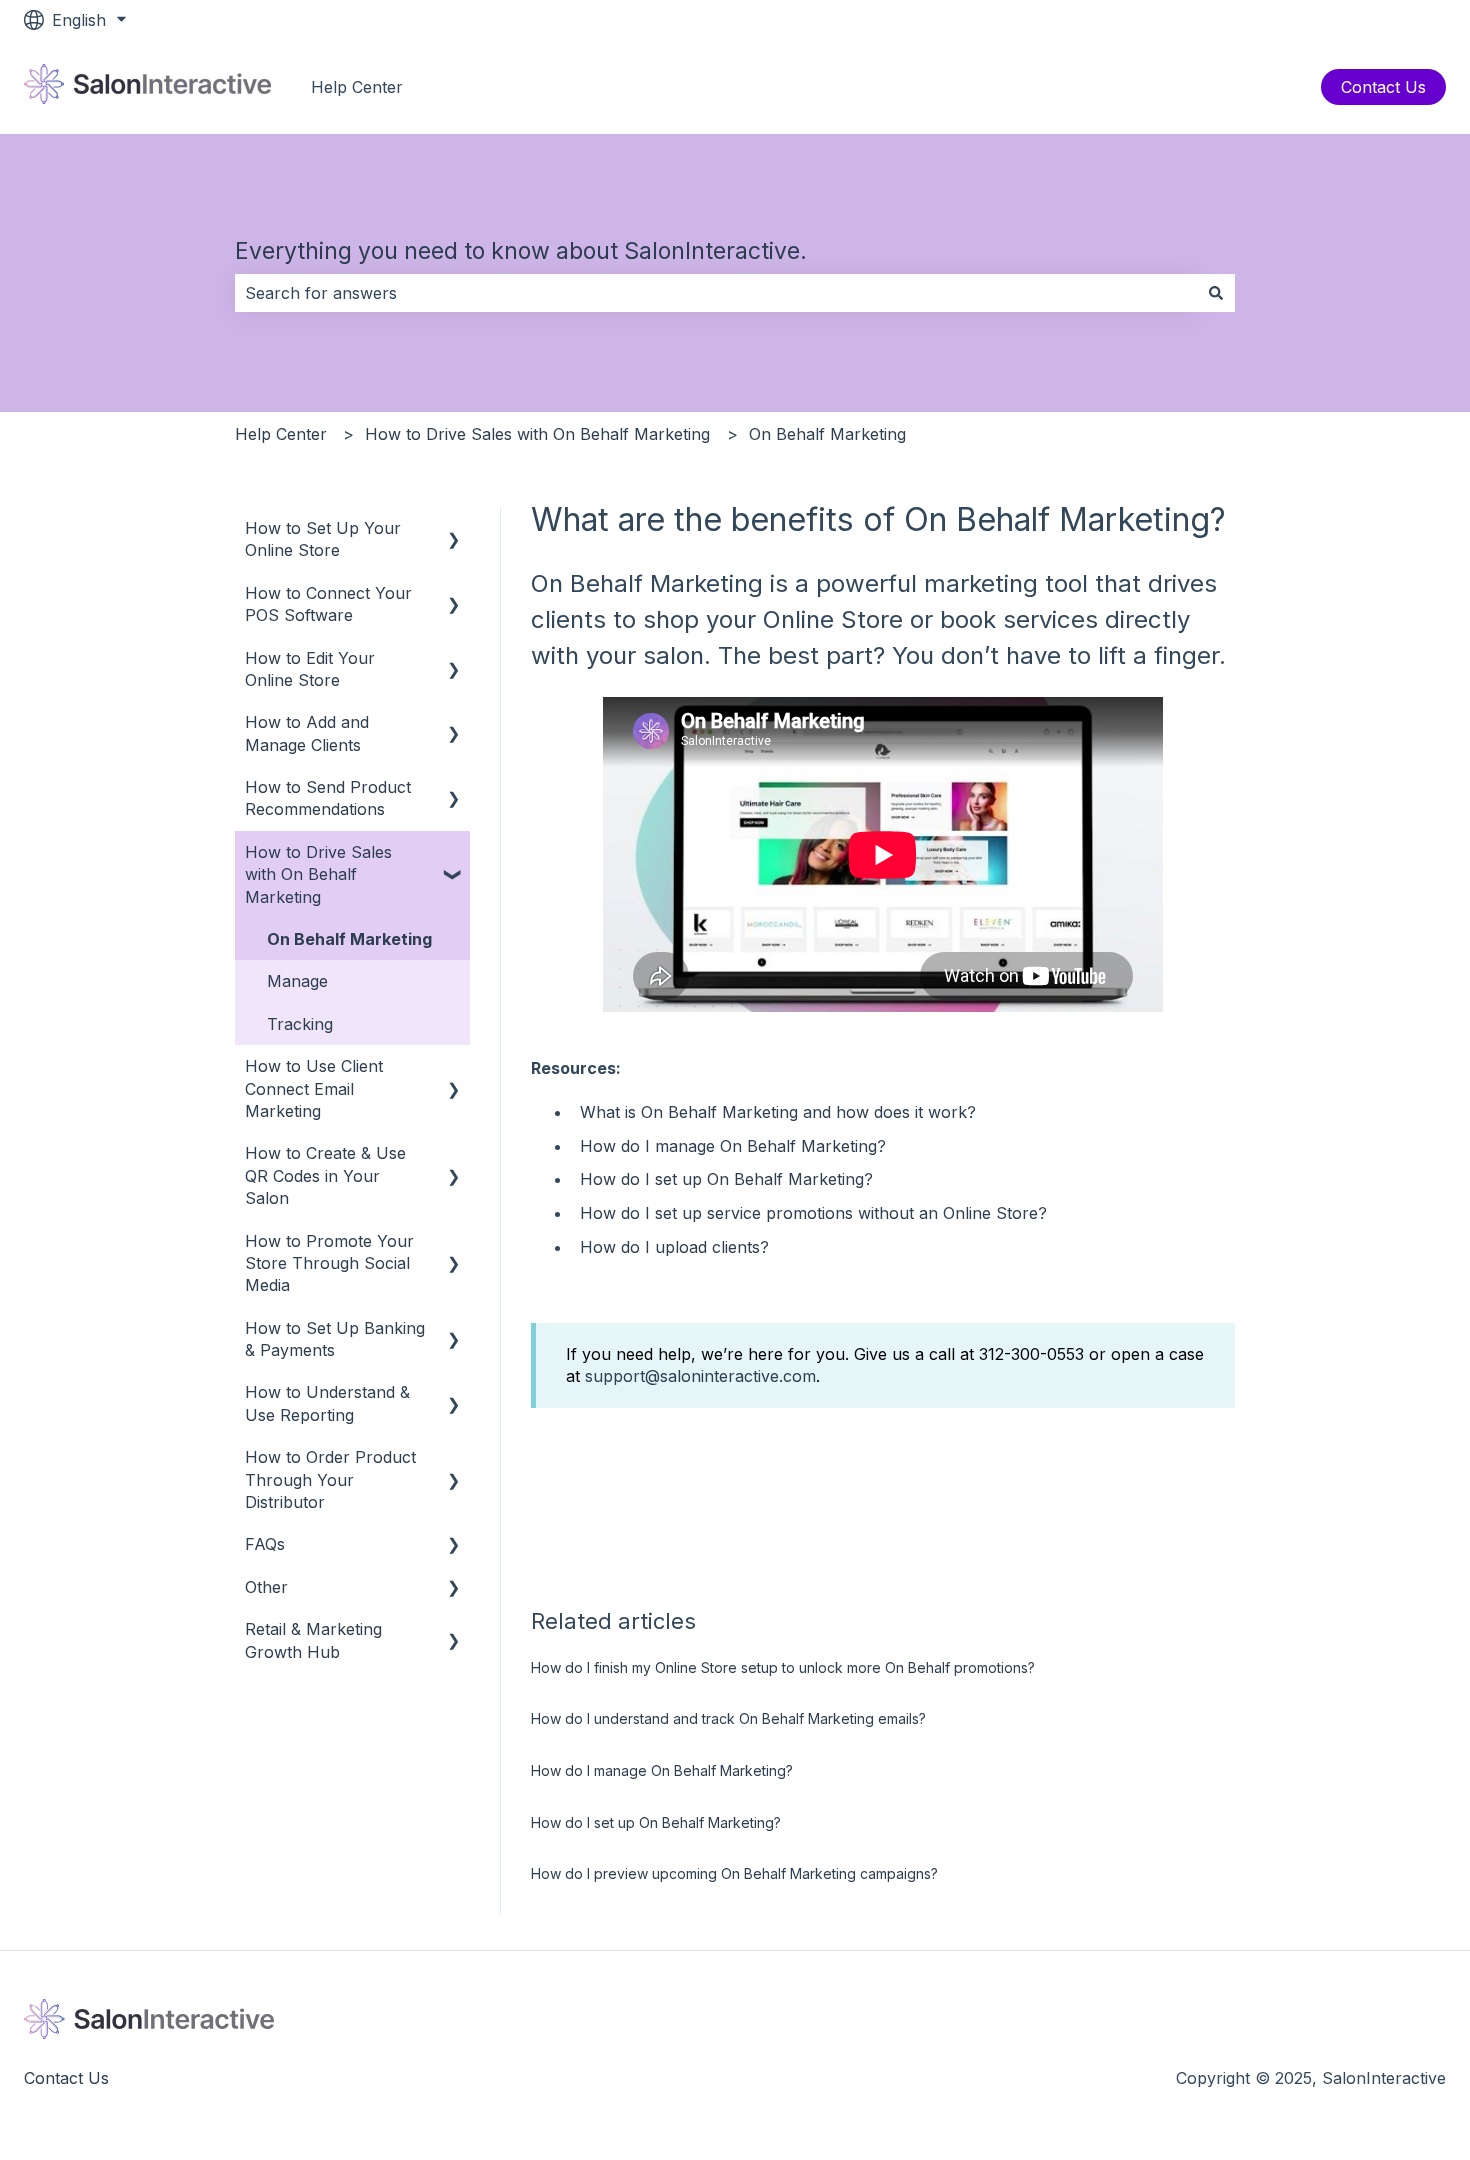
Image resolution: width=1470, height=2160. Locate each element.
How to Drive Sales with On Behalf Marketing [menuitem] (318, 874)
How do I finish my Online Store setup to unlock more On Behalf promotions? (783, 1667)
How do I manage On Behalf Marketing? (733, 1146)
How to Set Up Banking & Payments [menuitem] (335, 1339)
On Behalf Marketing (827, 434)
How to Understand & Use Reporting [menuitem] (327, 1403)
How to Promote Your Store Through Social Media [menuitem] (329, 1263)
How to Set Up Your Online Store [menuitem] (323, 539)
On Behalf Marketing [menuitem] (349, 939)
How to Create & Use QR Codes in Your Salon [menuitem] (325, 1175)
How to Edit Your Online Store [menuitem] (310, 669)
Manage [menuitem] (297, 981)
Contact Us (1383, 87)
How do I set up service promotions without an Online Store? (813, 1213)
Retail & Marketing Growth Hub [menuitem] (313, 1640)
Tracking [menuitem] (300, 1024)
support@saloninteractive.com (700, 1376)
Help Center (357, 87)
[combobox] (716, 293)
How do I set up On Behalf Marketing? (726, 1179)
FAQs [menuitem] (265, 1544)
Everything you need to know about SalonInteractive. (521, 251)
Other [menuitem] (266, 1587)
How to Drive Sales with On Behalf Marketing (537, 434)
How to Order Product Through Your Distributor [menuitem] (330, 1479)
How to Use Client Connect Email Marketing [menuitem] (314, 1088)
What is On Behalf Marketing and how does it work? (778, 1112)
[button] (454, 529)
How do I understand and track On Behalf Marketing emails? (728, 1718)
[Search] (1216, 293)
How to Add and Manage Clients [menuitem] (307, 733)
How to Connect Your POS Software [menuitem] (328, 604)
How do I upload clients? (674, 1247)
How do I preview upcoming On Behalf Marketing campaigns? (734, 1873)
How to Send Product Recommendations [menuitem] (328, 798)
